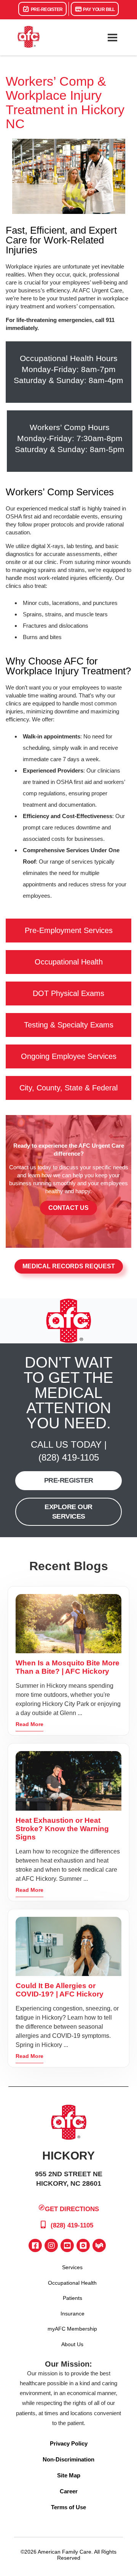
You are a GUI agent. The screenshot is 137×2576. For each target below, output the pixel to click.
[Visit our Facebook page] (35, 2245)
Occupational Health (69, 962)
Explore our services (68, 1512)
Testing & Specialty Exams (69, 1025)
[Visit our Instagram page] (51, 2245)
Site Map (69, 2475)
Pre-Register (46, 9)
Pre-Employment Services (69, 930)
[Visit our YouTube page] (67, 2245)
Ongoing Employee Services (69, 1056)
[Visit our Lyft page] (99, 2245)
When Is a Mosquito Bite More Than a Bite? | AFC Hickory (68, 1667)
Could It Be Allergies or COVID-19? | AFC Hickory (60, 1990)
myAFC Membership (72, 2329)
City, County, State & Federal (68, 1088)
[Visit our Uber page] (83, 2245)
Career (69, 2491)
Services (72, 2267)
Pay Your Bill (99, 9)
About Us (72, 2344)
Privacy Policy (69, 2443)
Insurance (72, 2314)
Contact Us (68, 1208)
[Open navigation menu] (112, 38)
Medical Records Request (69, 1266)
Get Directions (72, 2209)
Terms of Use (68, 2507)
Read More (29, 1724)
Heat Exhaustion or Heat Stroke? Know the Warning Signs (62, 1829)
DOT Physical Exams (68, 993)
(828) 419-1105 (69, 1457)
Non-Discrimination (68, 2459)
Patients (72, 2298)
